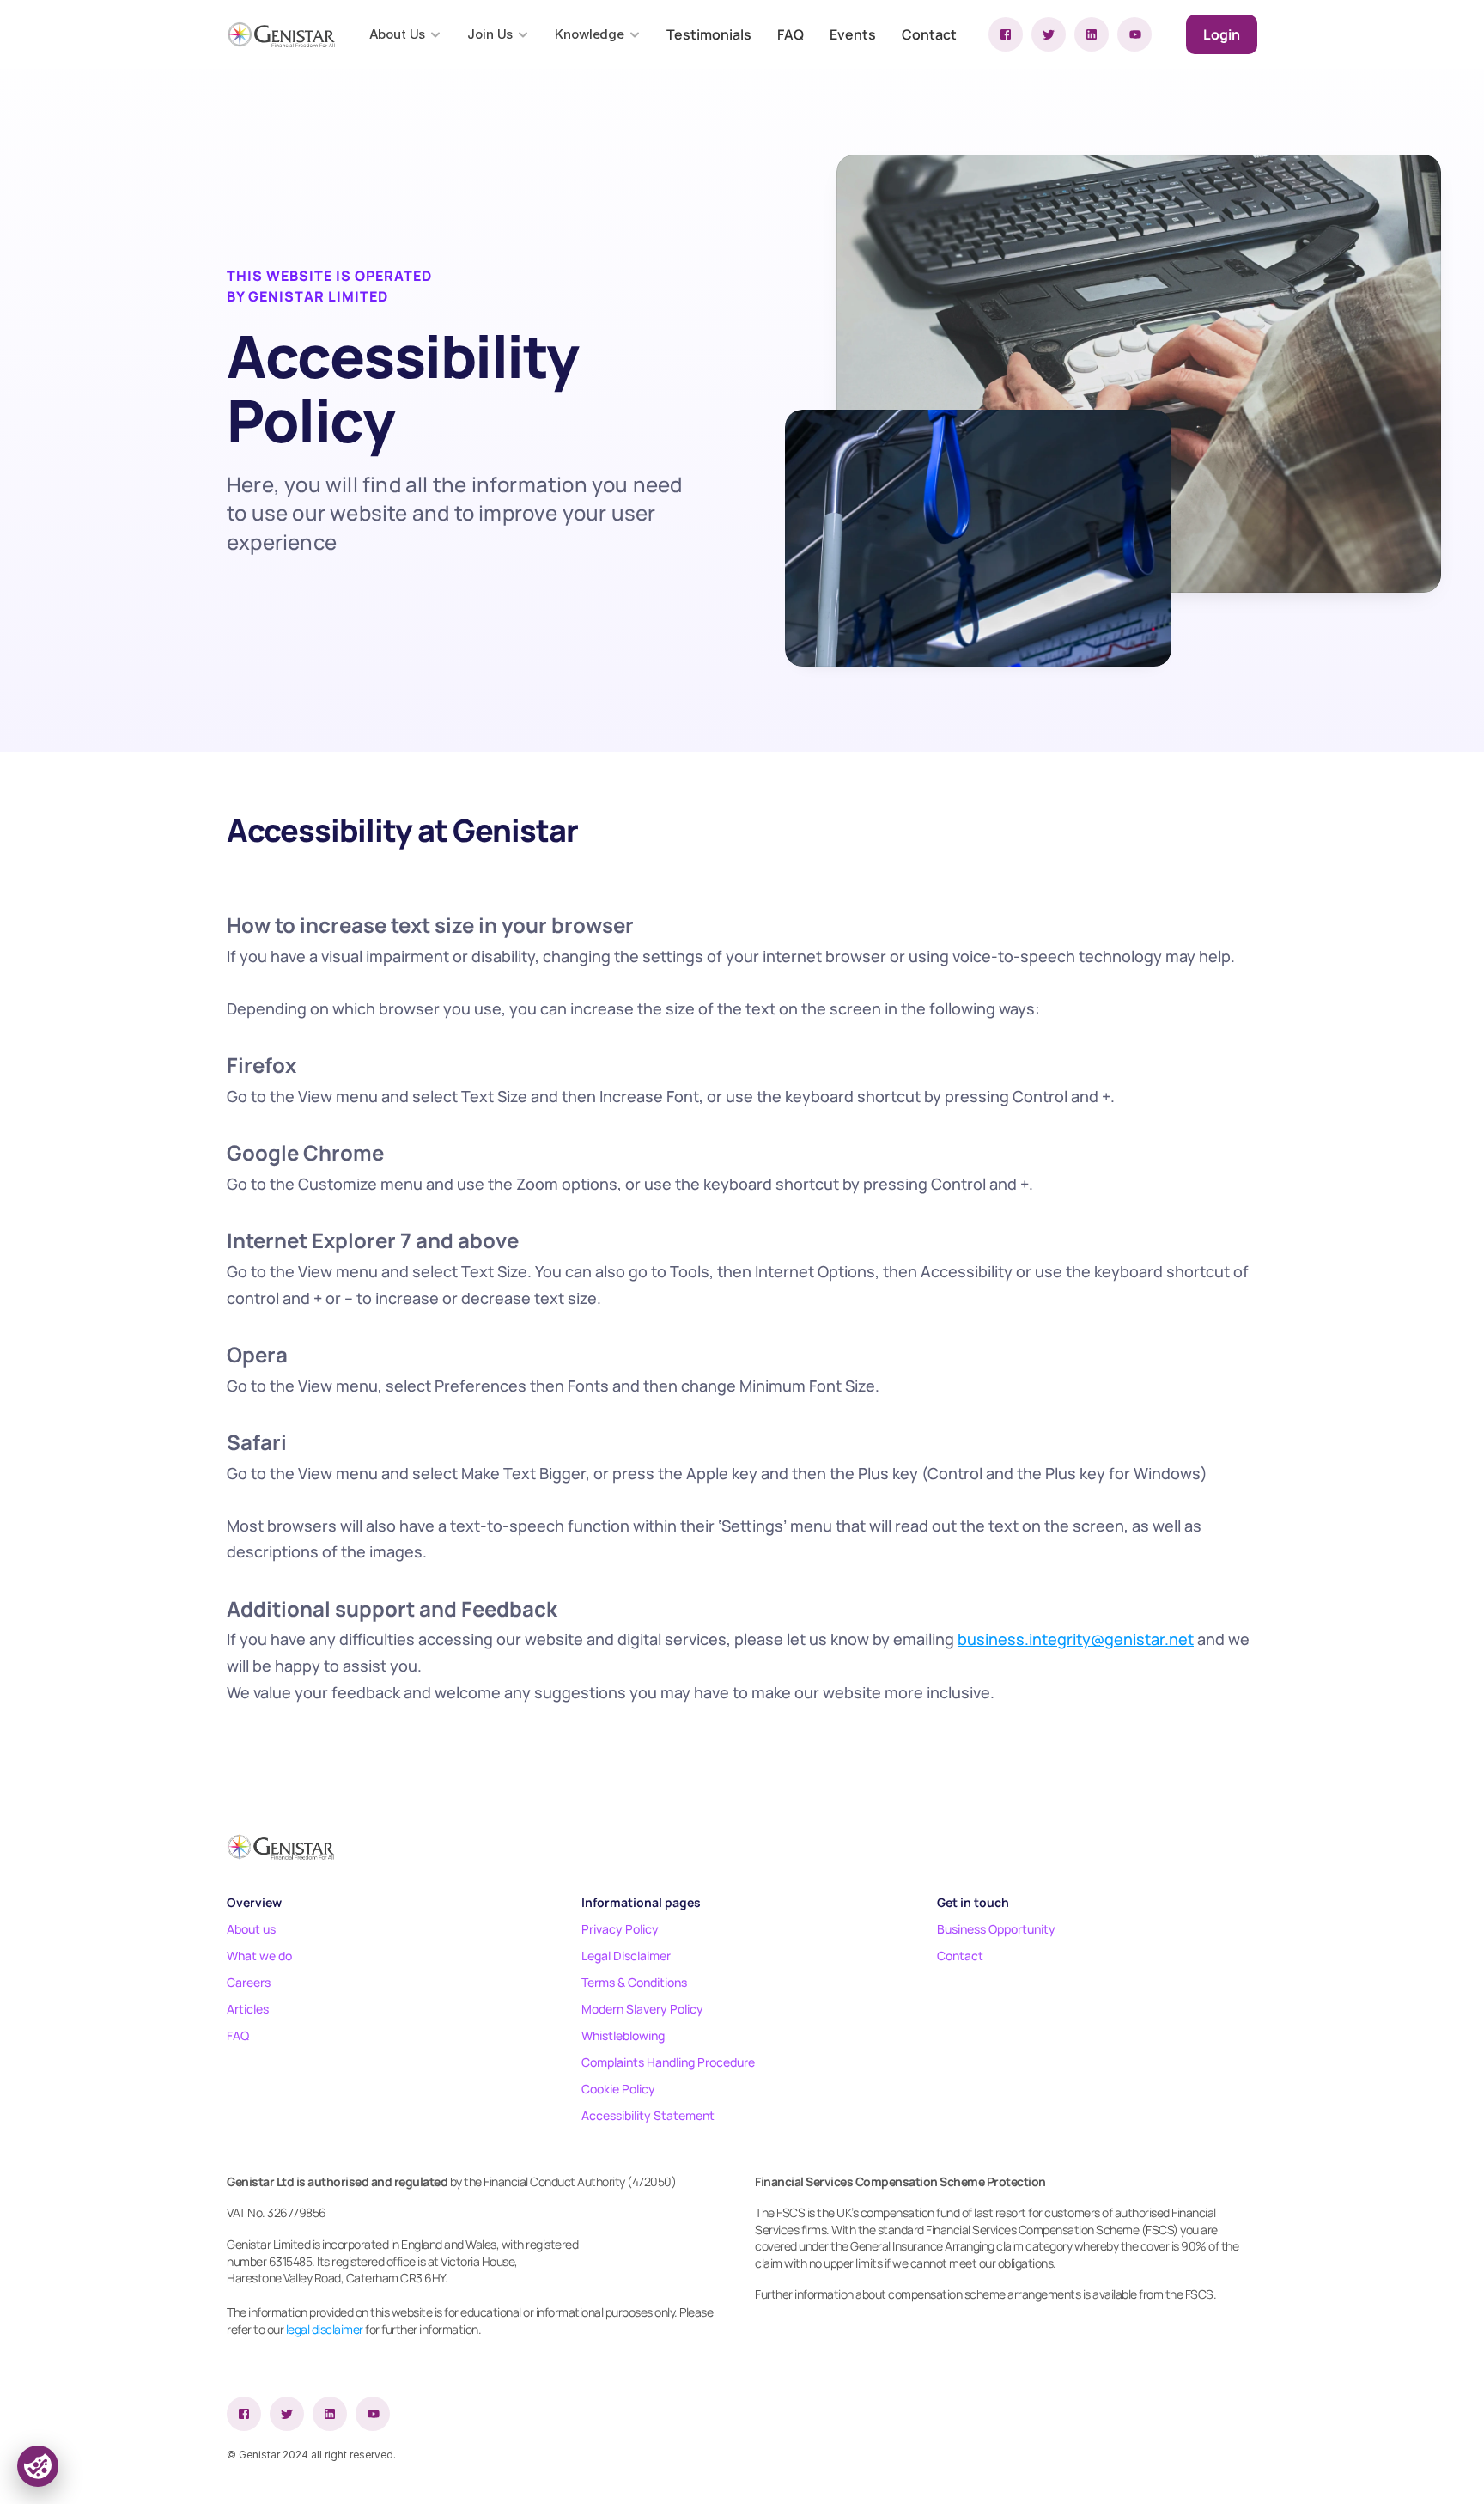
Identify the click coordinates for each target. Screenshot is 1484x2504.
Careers (249, 1982)
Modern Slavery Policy (642, 2009)
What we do (259, 1956)
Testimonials (709, 34)
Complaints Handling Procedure (668, 2062)
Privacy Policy (620, 1929)
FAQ (791, 34)
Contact (929, 34)
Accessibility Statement (648, 2115)
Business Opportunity (996, 1929)
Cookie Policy (618, 2089)
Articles (248, 2009)
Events (853, 34)
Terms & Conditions (634, 1982)
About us (251, 1929)
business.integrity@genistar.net (1076, 1639)
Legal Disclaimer (626, 1956)
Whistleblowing (623, 2035)
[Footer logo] (280, 1847)
